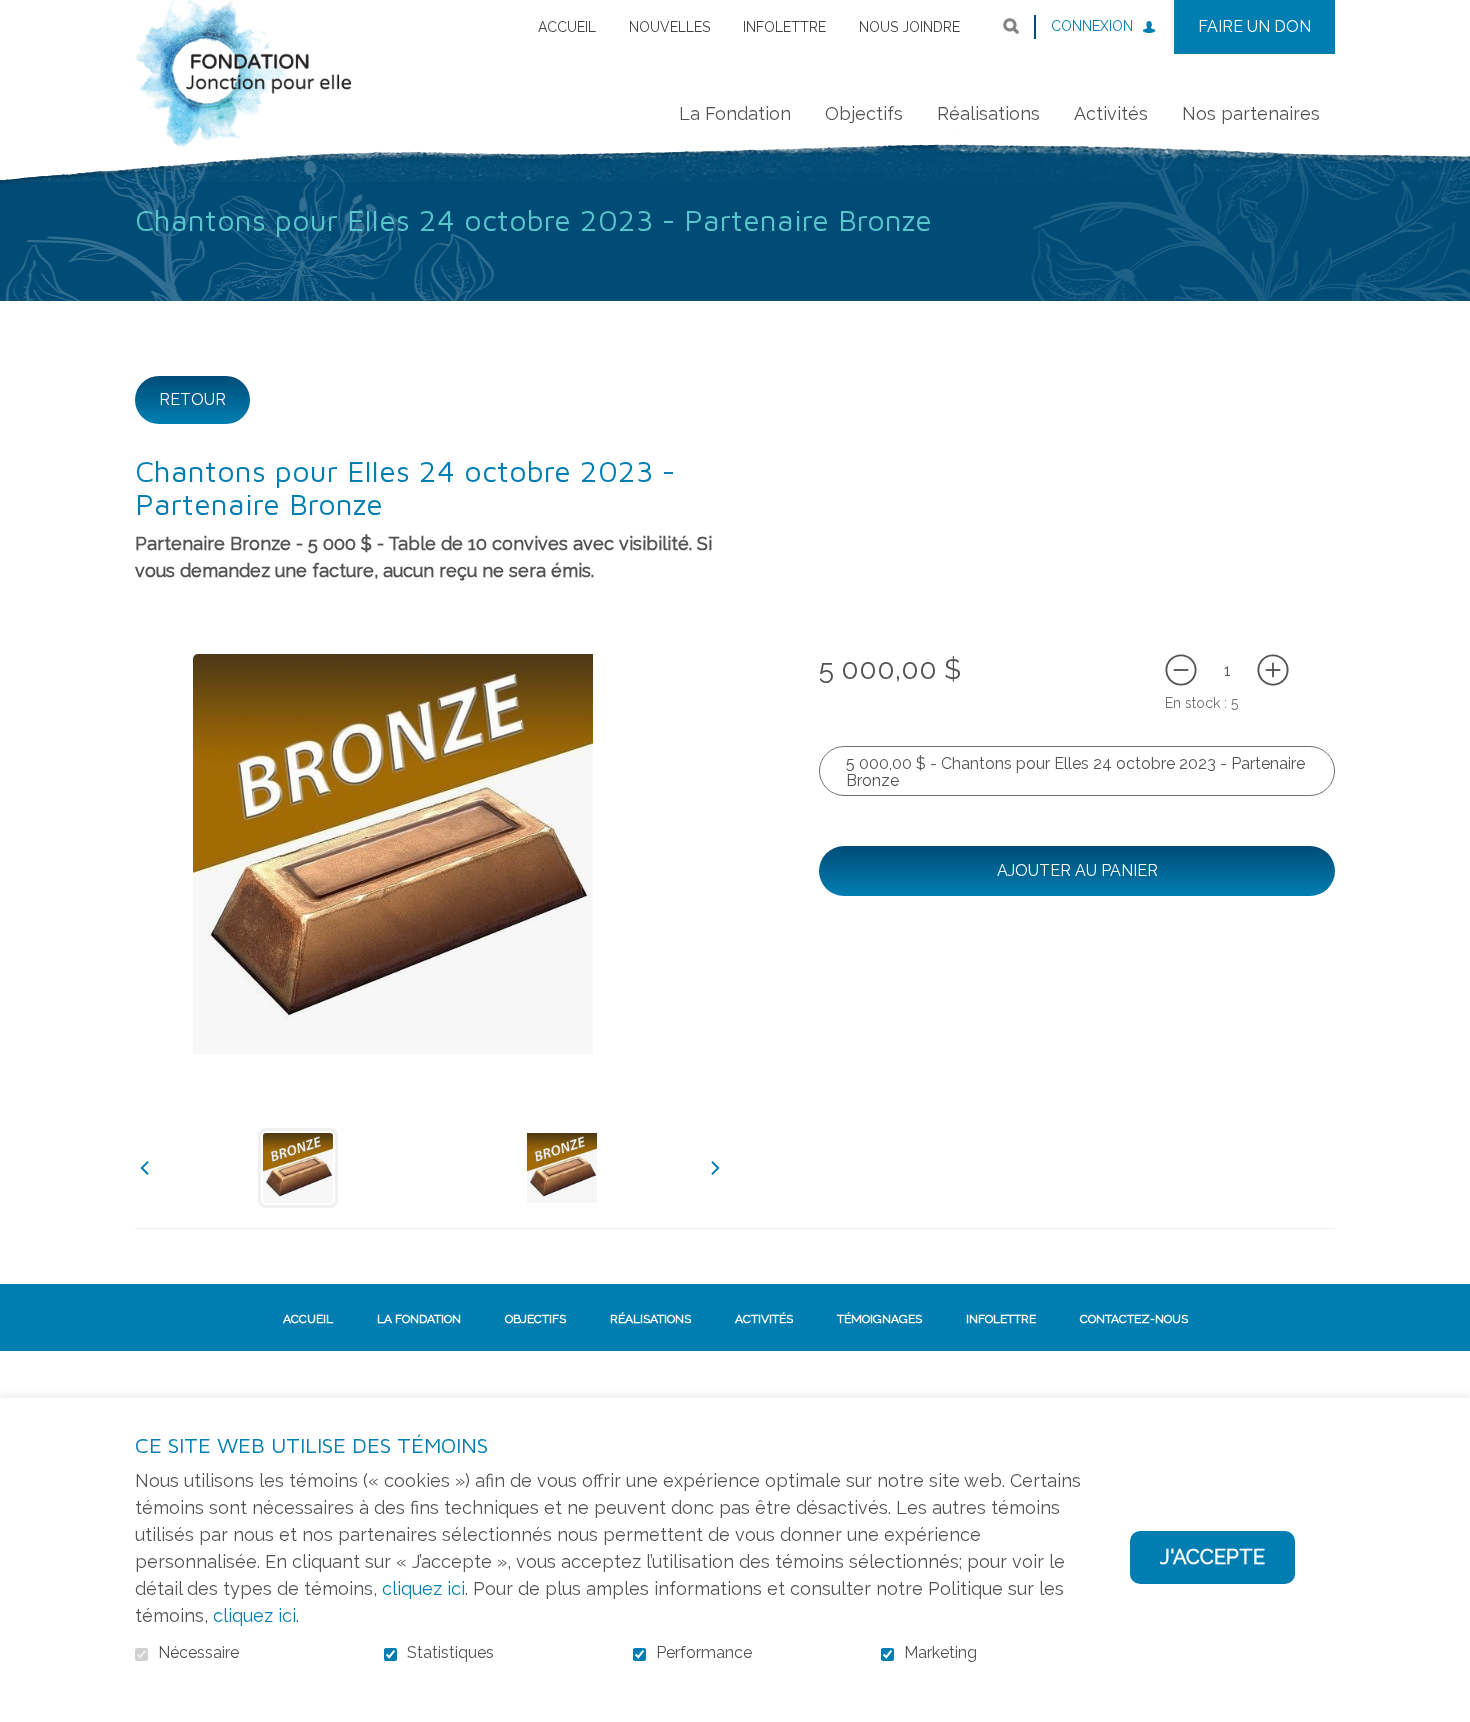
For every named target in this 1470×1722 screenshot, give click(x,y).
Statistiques (450, 1653)
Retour (192, 399)
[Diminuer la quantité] (1181, 670)
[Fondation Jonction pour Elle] (243, 89)
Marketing (940, 1653)
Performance (704, 1653)
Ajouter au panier (1077, 870)
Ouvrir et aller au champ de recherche (1011, 26)
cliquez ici (423, 1588)
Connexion (1092, 26)
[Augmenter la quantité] (1273, 670)
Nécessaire (198, 1653)
